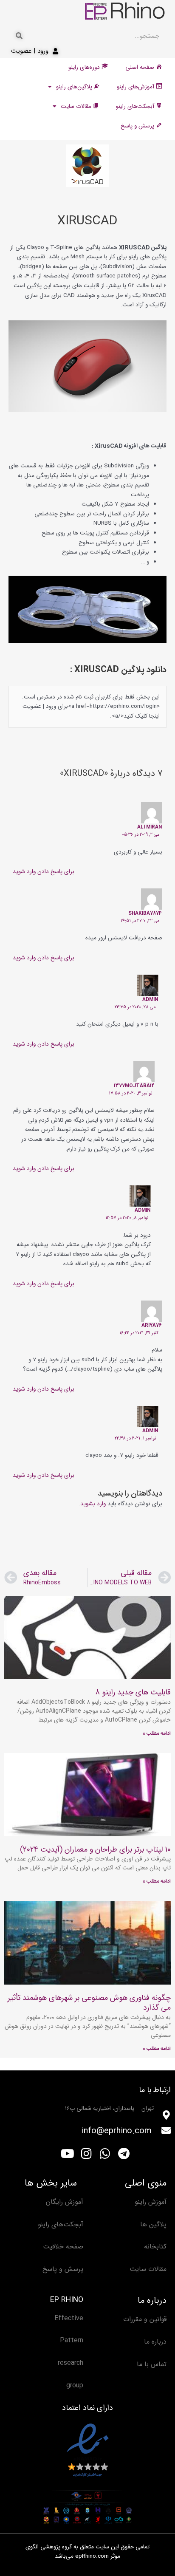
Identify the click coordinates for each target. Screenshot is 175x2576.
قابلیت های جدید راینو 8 (133, 1692)
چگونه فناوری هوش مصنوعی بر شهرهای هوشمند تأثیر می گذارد (89, 2003)
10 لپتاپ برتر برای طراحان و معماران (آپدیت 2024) (95, 1849)
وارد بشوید (93, 1504)
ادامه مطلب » (157, 1733)
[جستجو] (19, 36)
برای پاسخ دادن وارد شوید (44, 872)
